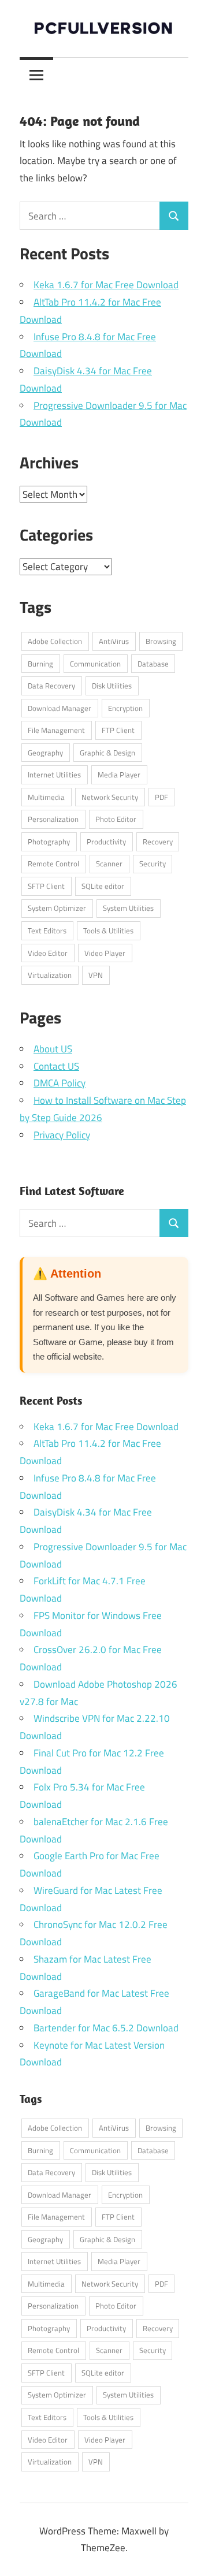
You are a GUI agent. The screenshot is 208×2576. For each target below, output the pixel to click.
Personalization (53, 819)
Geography (45, 753)
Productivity (106, 842)
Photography (49, 842)
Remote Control (53, 863)
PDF (161, 797)
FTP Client (118, 730)
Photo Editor (116, 819)
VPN (96, 975)
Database (153, 664)
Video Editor (48, 953)
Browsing (161, 641)
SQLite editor (103, 886)
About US (53, 1049)
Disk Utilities (112, 686)
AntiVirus (114, 641)
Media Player (119, 775)
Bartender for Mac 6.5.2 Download (106, 2028)
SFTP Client (46, 886)
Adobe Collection (55, 641)
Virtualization (50, 975)
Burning (40, 664)
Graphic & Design (107, 753)
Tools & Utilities (108, 930)
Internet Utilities (54, 775)
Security (153, 863)
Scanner (109, 863)
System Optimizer (57, 908)
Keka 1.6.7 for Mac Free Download (106, 285)
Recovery (158, 842)
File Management (56, 730)
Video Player (105, 953)
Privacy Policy (62, 1135)
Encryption (125, 708)
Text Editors (47, 930)
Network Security (110, 797)
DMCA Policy (60, 1083)
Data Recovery (51, 686)
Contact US (56, 1066)
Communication (95, 664)
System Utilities (128, 908)
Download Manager (60, 708)
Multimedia (46, 797)
